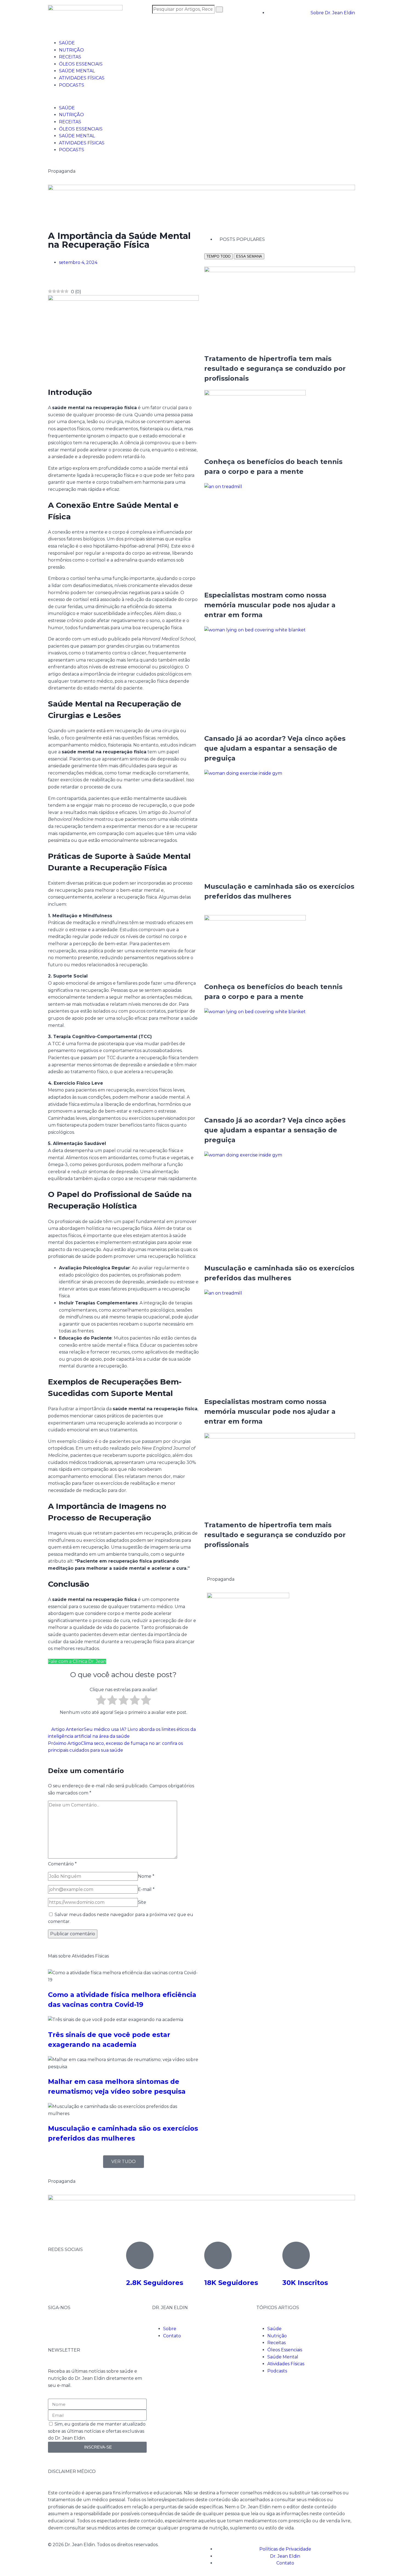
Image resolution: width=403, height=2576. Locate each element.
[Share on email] (63, 279)
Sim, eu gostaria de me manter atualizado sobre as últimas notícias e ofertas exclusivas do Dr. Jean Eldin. (97, 2431)
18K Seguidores (231, 2283)
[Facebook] (55, 2328)
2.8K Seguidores (155, 2283)
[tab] (218, 256)
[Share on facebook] (50, 279)
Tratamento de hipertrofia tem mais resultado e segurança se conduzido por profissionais (275, 368)
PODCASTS (72, 85)
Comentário (62, 1864)
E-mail (146, 1889)
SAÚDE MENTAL (77, 71)
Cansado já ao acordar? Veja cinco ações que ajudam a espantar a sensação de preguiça (275, 748)
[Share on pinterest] (58, 279)
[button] (201, 96)
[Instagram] (70, 2328)
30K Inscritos (305, 2283)
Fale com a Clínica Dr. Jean (77, 1661)
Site (142, 1902)
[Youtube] (84, 2328)
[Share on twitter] (54, 279)
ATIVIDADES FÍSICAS (82, 78)
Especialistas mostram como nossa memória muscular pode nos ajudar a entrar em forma (270, 605)
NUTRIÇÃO (71, 50)
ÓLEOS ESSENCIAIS (81, 64)
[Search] (219, 9)
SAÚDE (67, 43)
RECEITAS (70, 57)
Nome (146, 1876)
